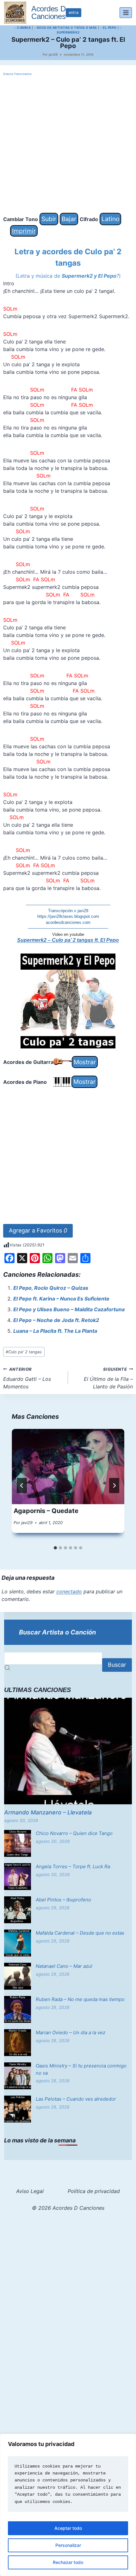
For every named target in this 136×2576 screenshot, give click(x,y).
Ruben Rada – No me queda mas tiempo (80, 1999)
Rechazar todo (68, 2562)
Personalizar (68, 2545)
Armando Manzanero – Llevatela (48, 1812)
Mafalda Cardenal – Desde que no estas (80, 1933)
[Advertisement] (68, 145)
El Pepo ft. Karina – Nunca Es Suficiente (61, 1299)
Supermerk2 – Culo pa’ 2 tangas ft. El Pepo (68, 940)
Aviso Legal (30, 2191)
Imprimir (24, 231)
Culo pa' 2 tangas (24, 1352)
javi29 (53, 54)
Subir (49, 219)
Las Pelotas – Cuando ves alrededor (76, 2099)
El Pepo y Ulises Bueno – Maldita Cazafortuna (69, 1309)
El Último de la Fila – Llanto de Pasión (108, 1378)
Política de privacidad (94, 2191)
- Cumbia (22, 28)
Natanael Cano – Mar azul (64, 1966)
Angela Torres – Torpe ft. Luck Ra (73, 1866)
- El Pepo (108, 28)
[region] (68, 2505)
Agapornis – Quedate (46, 1511)
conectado (69, 1591)
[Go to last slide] (22, 1486)
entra (74, 12)
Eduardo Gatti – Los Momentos (27, 1378)
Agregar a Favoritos (38, 1230)
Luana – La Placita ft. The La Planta (55, 1331)
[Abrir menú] (126, 12)
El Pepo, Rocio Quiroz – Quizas (51, 1288)
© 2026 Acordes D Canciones (68, 2208)
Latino (110, 219)
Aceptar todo (68, 2528)
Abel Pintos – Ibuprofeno (63, 1900)
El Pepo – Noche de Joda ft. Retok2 (56, 1320)
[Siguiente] (114, 1486)
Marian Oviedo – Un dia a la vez (71, 2032)
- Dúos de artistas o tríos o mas (66, 28)
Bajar (69, 219)
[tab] (55, 1548)
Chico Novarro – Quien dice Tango (74, 1833)
